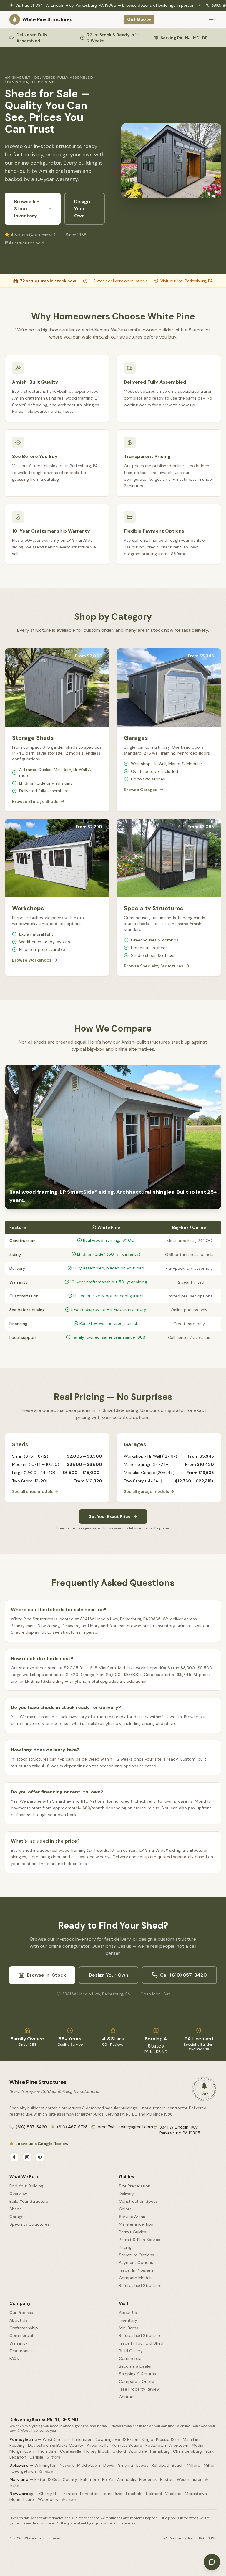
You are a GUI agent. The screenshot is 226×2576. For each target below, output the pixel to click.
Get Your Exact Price (109, 1516)
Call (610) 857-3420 (183, 1975)
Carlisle (36, 2457)
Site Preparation (135, 2186)
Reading (17, 2445)
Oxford (119, 2451)
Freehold (134, 2494)
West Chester (56, 2439)
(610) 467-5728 (72, 2127)
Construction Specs (138, 2201)
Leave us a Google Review (42, 2144)
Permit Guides (133, 2232)
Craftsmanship (24, 2328)
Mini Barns (129, 2328)
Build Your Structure (29, 2201)
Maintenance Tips (136, 2224)
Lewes (142, 2465)
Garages (18, 2217)
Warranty (18, 2343)
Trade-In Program (136, 2270)
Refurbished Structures (141, 2285)
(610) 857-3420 (31, 2127)
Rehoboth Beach (168, 2465)
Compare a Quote (137, 2381)
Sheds (15, 2209)
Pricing (125, 2247)
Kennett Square (127, 2445)
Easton (167, 2479)
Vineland (173, 2494)
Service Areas (132, 2217)
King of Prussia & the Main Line (171, 2439)
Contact (127, 2397)
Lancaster (82, 2439)
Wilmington (45, 2465)
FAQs (14, 2358)
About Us (18, 2320)
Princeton (89, 2494)
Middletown (89, 2465)
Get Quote (139, 19)
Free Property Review (139, 2389)
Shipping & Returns (137, 2374)
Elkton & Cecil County (56, 2479)
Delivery (127, 2194)
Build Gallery (131, 2351)
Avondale (138, 2451)
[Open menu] (211, 19)
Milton (210, 2465)
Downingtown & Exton (117, 2439)
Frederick (148, 2479)
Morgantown (22, 2451)
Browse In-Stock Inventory (27, 209)
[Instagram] (27, 2157)
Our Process (21, 2313)
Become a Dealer (135, 2366)
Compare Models (136, 2278)
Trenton (69, 2494)
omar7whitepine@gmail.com (125, 2127)
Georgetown (24, 2471)
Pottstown (156, 2445)
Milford (194, 2465)
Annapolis (127, 2479)
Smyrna (126, 2465)
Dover (109, 2465)
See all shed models (33, 1491)
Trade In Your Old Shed (141, 2343)
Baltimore (90, 2479)
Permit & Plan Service (140, 2240)
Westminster (189, 2479)
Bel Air (108, 2479)
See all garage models (147, 1491)
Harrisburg (160, 2451)
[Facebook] (14, 2157)
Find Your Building (26, 2186)
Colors (125, 2209)
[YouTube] (40, 2157)
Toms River (112, 2494)
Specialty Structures (29, 2224)
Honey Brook (97, 2451)
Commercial (21, 2335)
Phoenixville (98, 2445)
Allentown (179, 2445)
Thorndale (47, 2451)
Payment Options (136, 2262)
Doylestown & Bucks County (56, 2445)
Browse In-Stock (46, 1975)
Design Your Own (82, 209)
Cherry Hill (49, 2494)
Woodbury (48, 2499)
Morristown (196, 2494)
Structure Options (137, 2255)
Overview (18, 2194)
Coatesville (71, 2451)
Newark (67, 2465)
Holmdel (154, 2494)
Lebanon (18, 2457)
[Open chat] (212, 2562)
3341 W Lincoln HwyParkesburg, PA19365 (180, 2130)
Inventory (128, 2320)
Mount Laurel (22, 2499)
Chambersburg (187, 2451)
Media (197, 2445)
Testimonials (21, 2351)
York (209, 2451)
